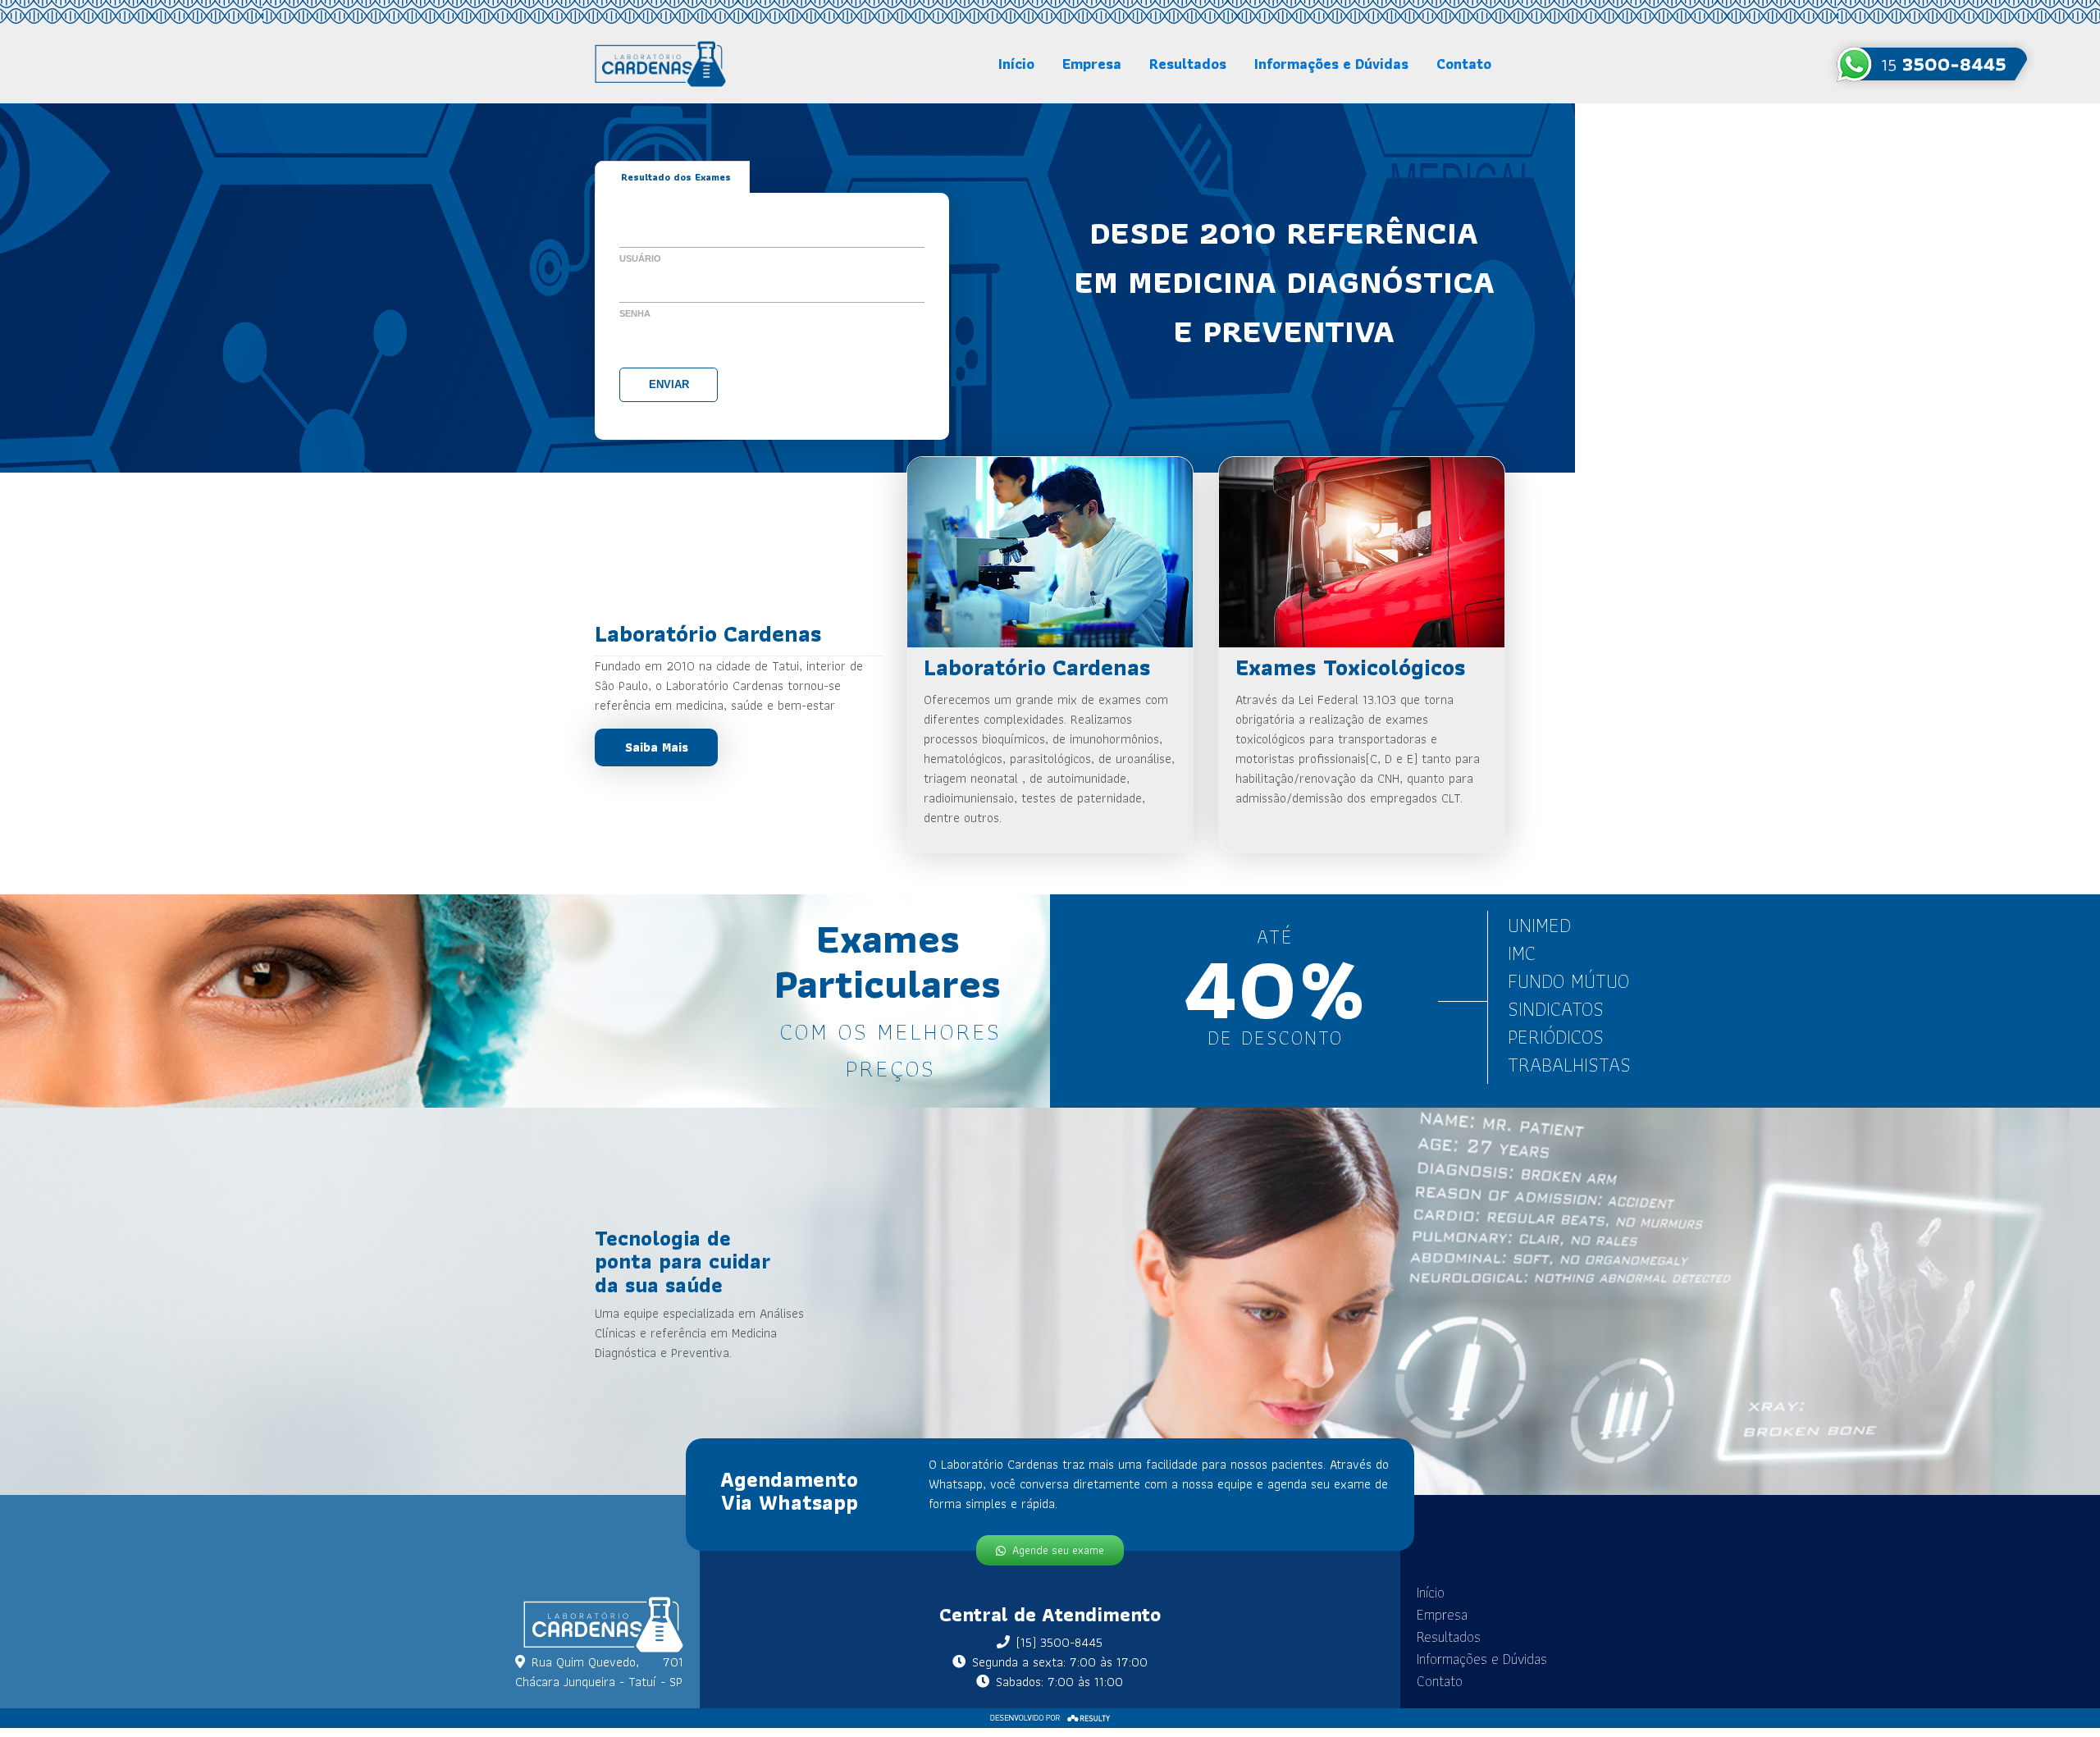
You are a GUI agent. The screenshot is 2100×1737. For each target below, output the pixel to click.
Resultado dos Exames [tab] (676, 177)
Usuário (640, 258)
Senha (635, 313)
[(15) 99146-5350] (1932, 64)
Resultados (1188, 64)
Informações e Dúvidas (1331, 64)
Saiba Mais (657, 747)
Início (1016, 64)
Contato (1464, 64)
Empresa (1092, 64)
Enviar (669, 384)
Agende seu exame (1058, 1550)
